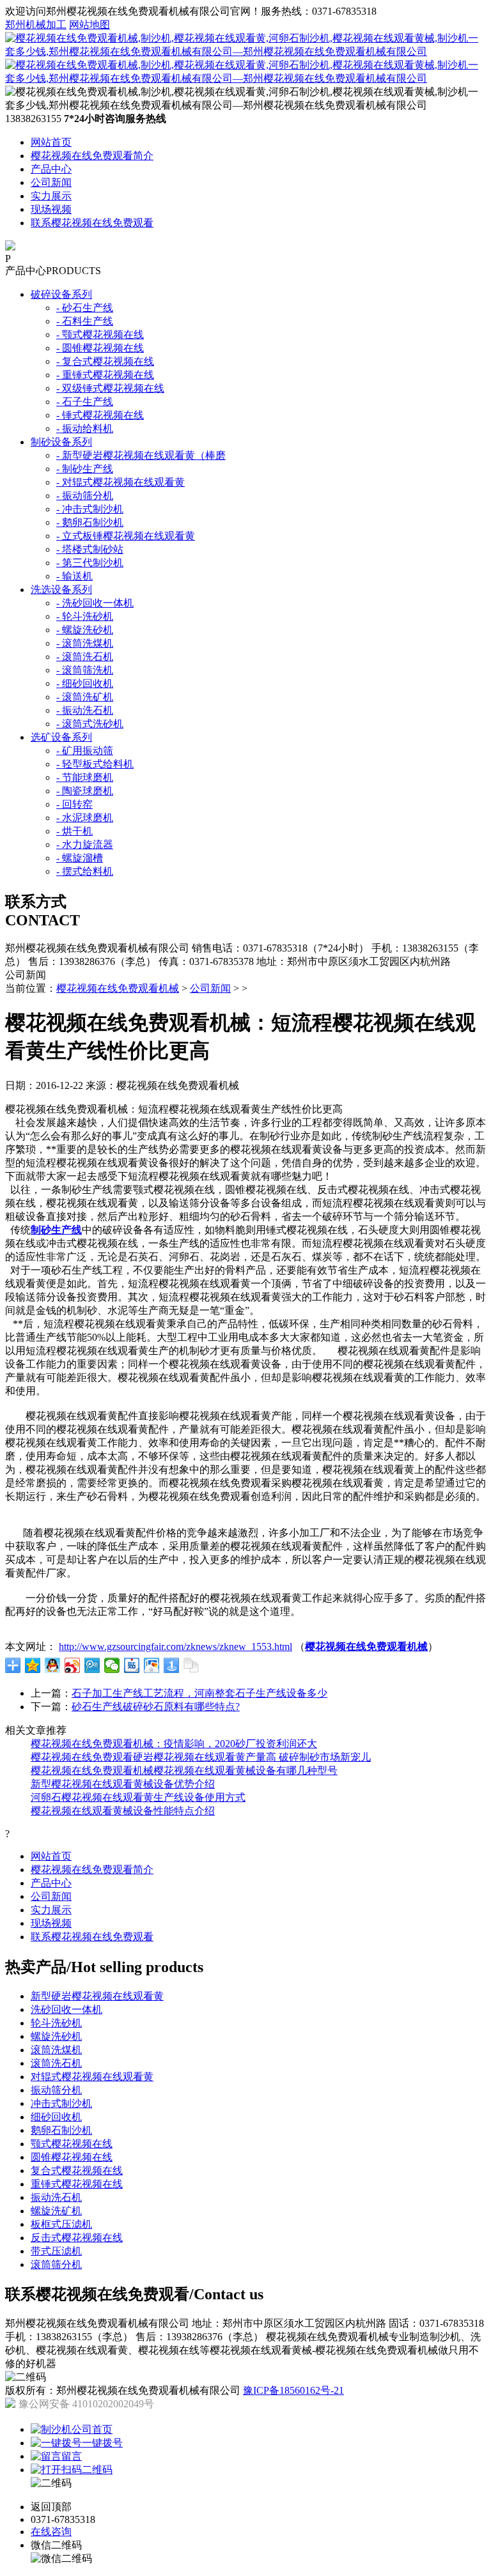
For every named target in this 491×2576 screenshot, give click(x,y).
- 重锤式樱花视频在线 (105, 375)
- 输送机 (74, 576)
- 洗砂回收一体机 (95, 603)
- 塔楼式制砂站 (90, 549)
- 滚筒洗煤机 (85, 643)
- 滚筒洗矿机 (85, 697)
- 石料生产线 (85, 321)
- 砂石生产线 (85, 308)
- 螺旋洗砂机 (85, 630)
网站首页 (51, 142)
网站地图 (90, 25)
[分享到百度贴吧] (132, 1665)
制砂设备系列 (61, 442)
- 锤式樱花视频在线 (100, 415)
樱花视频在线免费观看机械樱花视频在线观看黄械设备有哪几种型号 (184, 1770)
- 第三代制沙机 (90, 563)
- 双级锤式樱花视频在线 (110, 388)
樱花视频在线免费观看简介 (92, 156)
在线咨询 (51, 2532)
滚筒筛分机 (56, 2264)
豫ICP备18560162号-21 (293, 2390)
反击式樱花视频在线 (77, 2238)
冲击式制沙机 (61, 2103)
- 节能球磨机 (85, 777)
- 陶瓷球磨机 (85, 791)
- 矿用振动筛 (85, 751)
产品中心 (51, 169)
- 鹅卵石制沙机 (90, 522)
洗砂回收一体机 (66, 2009)
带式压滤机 (56, 2251)
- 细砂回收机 (85, 683)
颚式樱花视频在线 (72, 2144)
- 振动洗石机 (85, 710)
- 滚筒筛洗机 (85, 670)
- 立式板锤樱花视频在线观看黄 (126, 536)
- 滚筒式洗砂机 (90, 724)
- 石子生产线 (85, 402)
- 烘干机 (74, 831)
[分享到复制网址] (191, 1665)
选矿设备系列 (61, 737)
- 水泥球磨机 (85, 818)
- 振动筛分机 (85, 496)
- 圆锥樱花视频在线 (100, 348)
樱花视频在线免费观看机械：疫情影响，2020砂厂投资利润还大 (174, 1744)
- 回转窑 (74, 804)
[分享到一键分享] (172, 1665)
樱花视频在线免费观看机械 (118, 988)
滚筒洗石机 (56, 2063)
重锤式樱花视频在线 (77, 2184)
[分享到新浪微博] (73, 1665)
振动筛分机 (56, 2090)
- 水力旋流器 (85, 845)
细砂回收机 (56, 2117)
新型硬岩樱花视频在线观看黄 (97, 1996)
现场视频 (51, 209)
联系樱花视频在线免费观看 (92, 223)
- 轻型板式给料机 (95, 764)
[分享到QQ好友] (53, 1665)
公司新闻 (51, 182)
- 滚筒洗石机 (85, 657)
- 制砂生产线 (85, 469)
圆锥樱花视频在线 (72, 2157)
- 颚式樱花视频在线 (100, 335)
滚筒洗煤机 (56, 2050)
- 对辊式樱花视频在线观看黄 (121, 482)
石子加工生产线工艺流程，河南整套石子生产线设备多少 (199, 1693)
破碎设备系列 (61, 294)
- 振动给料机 (85, 428)
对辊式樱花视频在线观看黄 (92, 2077)
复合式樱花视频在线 (77, 2171)
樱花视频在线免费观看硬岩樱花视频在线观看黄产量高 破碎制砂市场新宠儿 (201, 1757)
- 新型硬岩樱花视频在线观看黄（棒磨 (141, 455)
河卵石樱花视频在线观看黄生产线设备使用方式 (138, 1797)
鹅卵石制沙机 (61, 2130)
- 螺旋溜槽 (80, 858)
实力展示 (51, 196)
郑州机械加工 (36, 25)
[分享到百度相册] (152, 1665)
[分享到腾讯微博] (92, 1665)
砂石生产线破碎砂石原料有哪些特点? (156, 1707)
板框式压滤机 (61, 2224)
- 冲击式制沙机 (90, 509)
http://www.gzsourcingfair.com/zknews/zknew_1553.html (175, 1647)
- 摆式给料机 (85, 871)
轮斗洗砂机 (56, 2023)
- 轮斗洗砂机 (85, 616)
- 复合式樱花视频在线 (105, 361)
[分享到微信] (112, 1665)
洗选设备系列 (61, 590)
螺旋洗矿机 (56, 2211)
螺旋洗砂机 (56, 2036)
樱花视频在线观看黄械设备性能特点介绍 (123, 1811)
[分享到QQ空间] (33, 1665)
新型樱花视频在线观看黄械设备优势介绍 (123, 1784)
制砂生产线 (56, 1230)
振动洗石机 (56, 2197)
